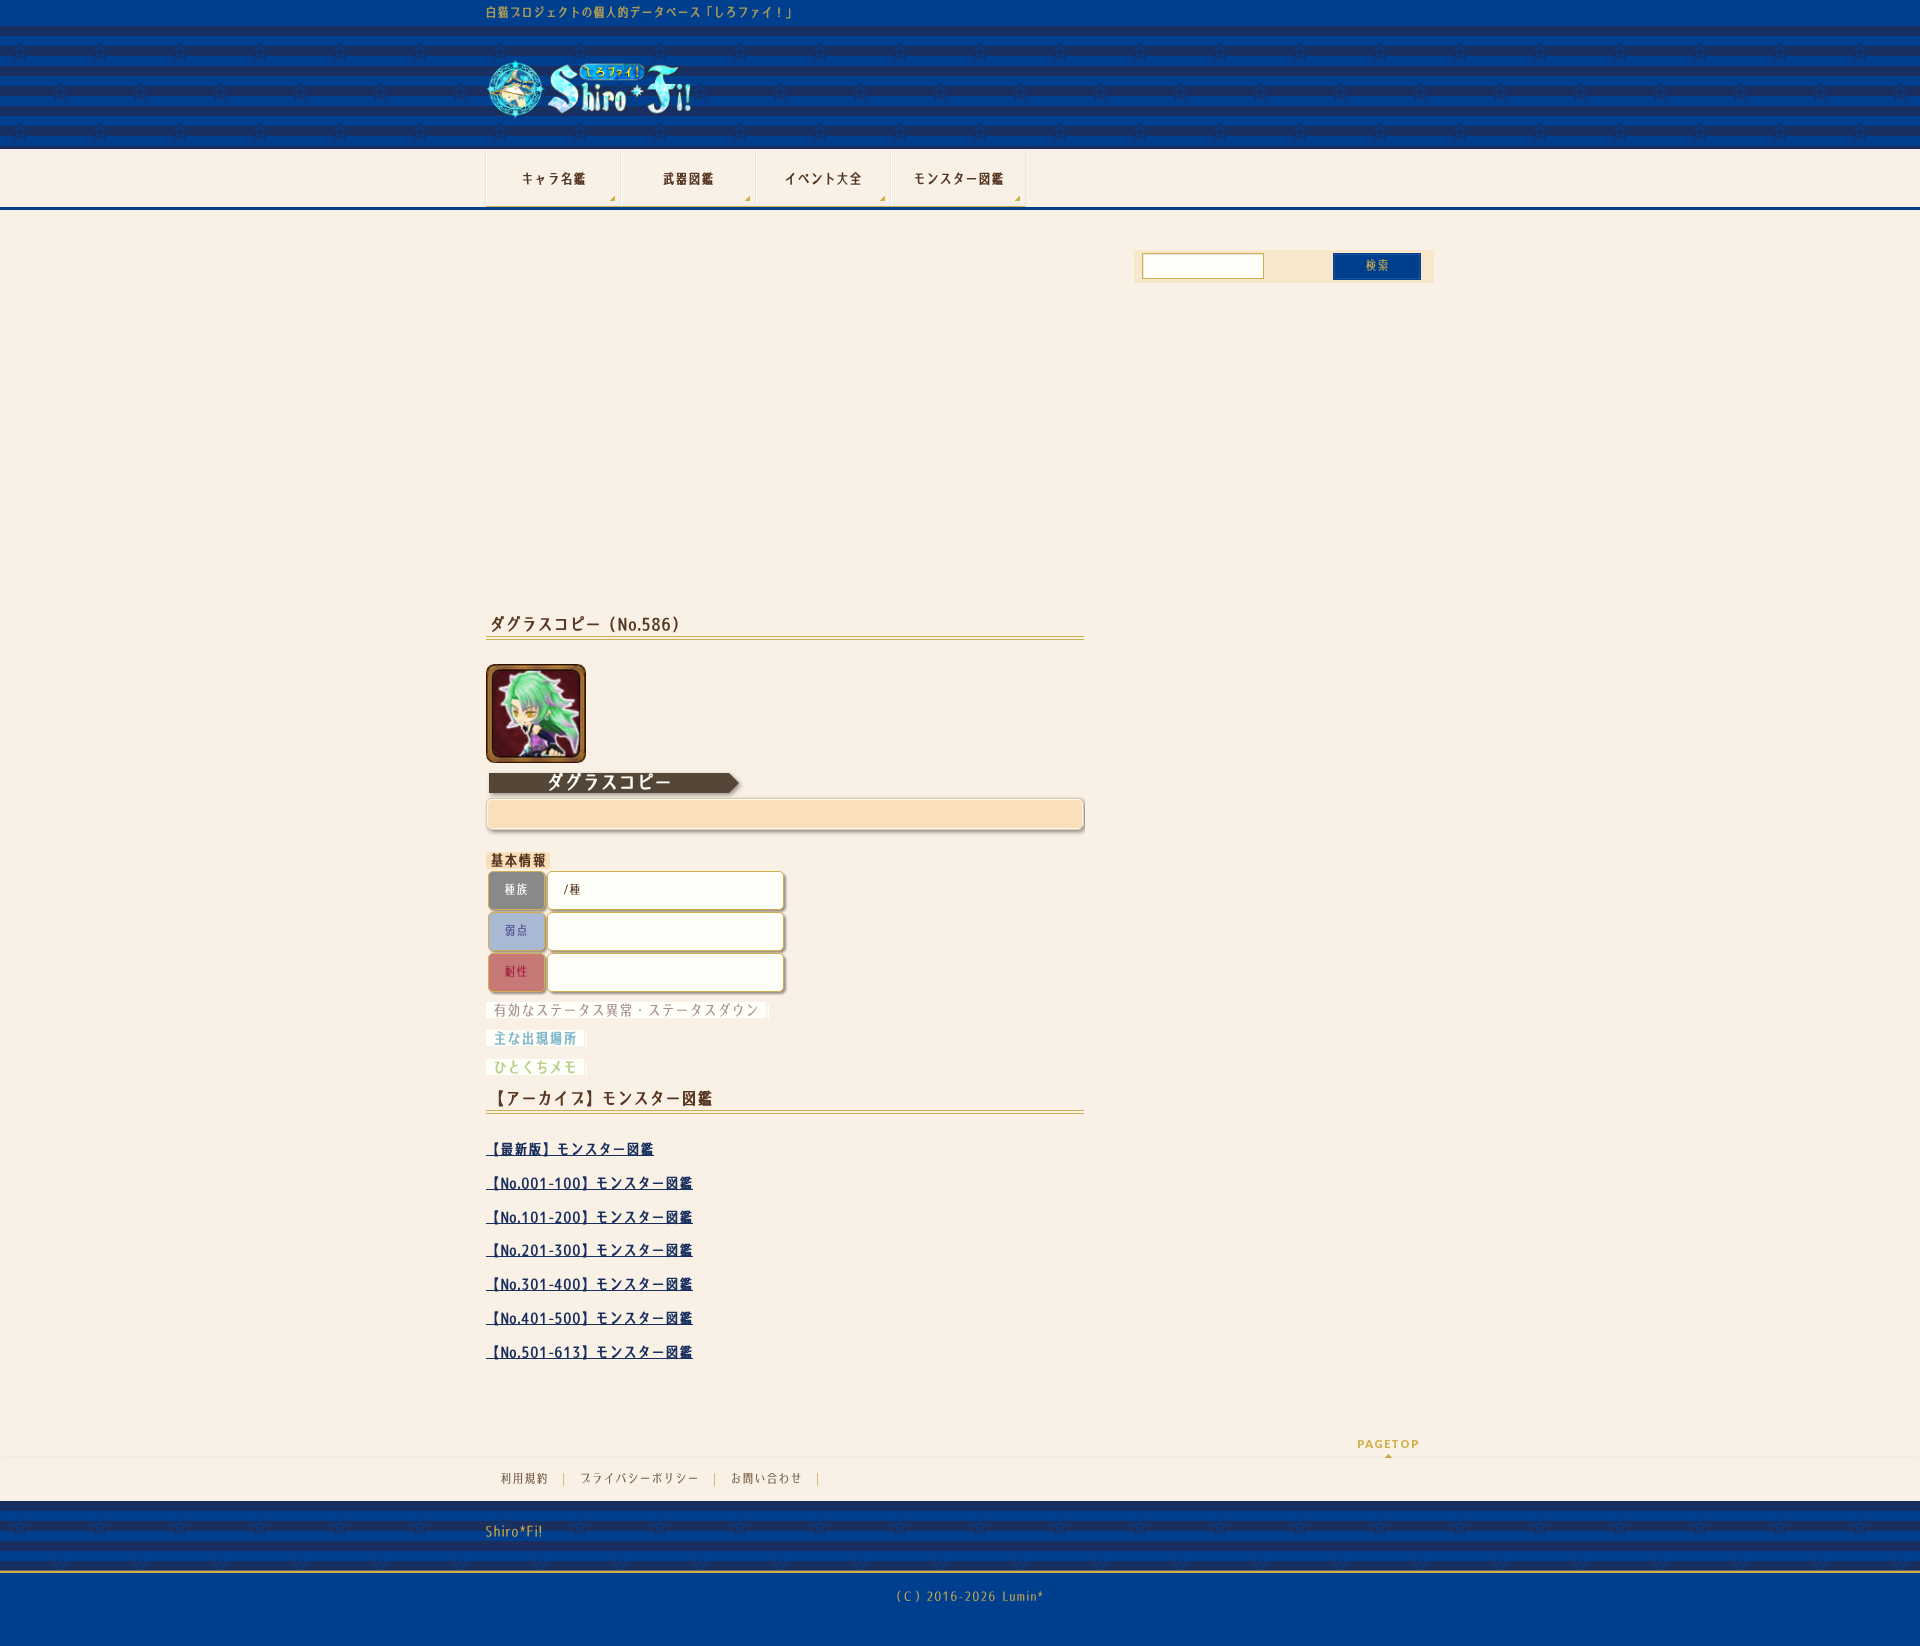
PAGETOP (1388, 1443)
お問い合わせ (766, 1479)
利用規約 (524, 1479)
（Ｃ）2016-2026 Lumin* (966, 1596)
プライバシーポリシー (639, 1479)
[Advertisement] (785, 438)
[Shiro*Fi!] (588, 96)
